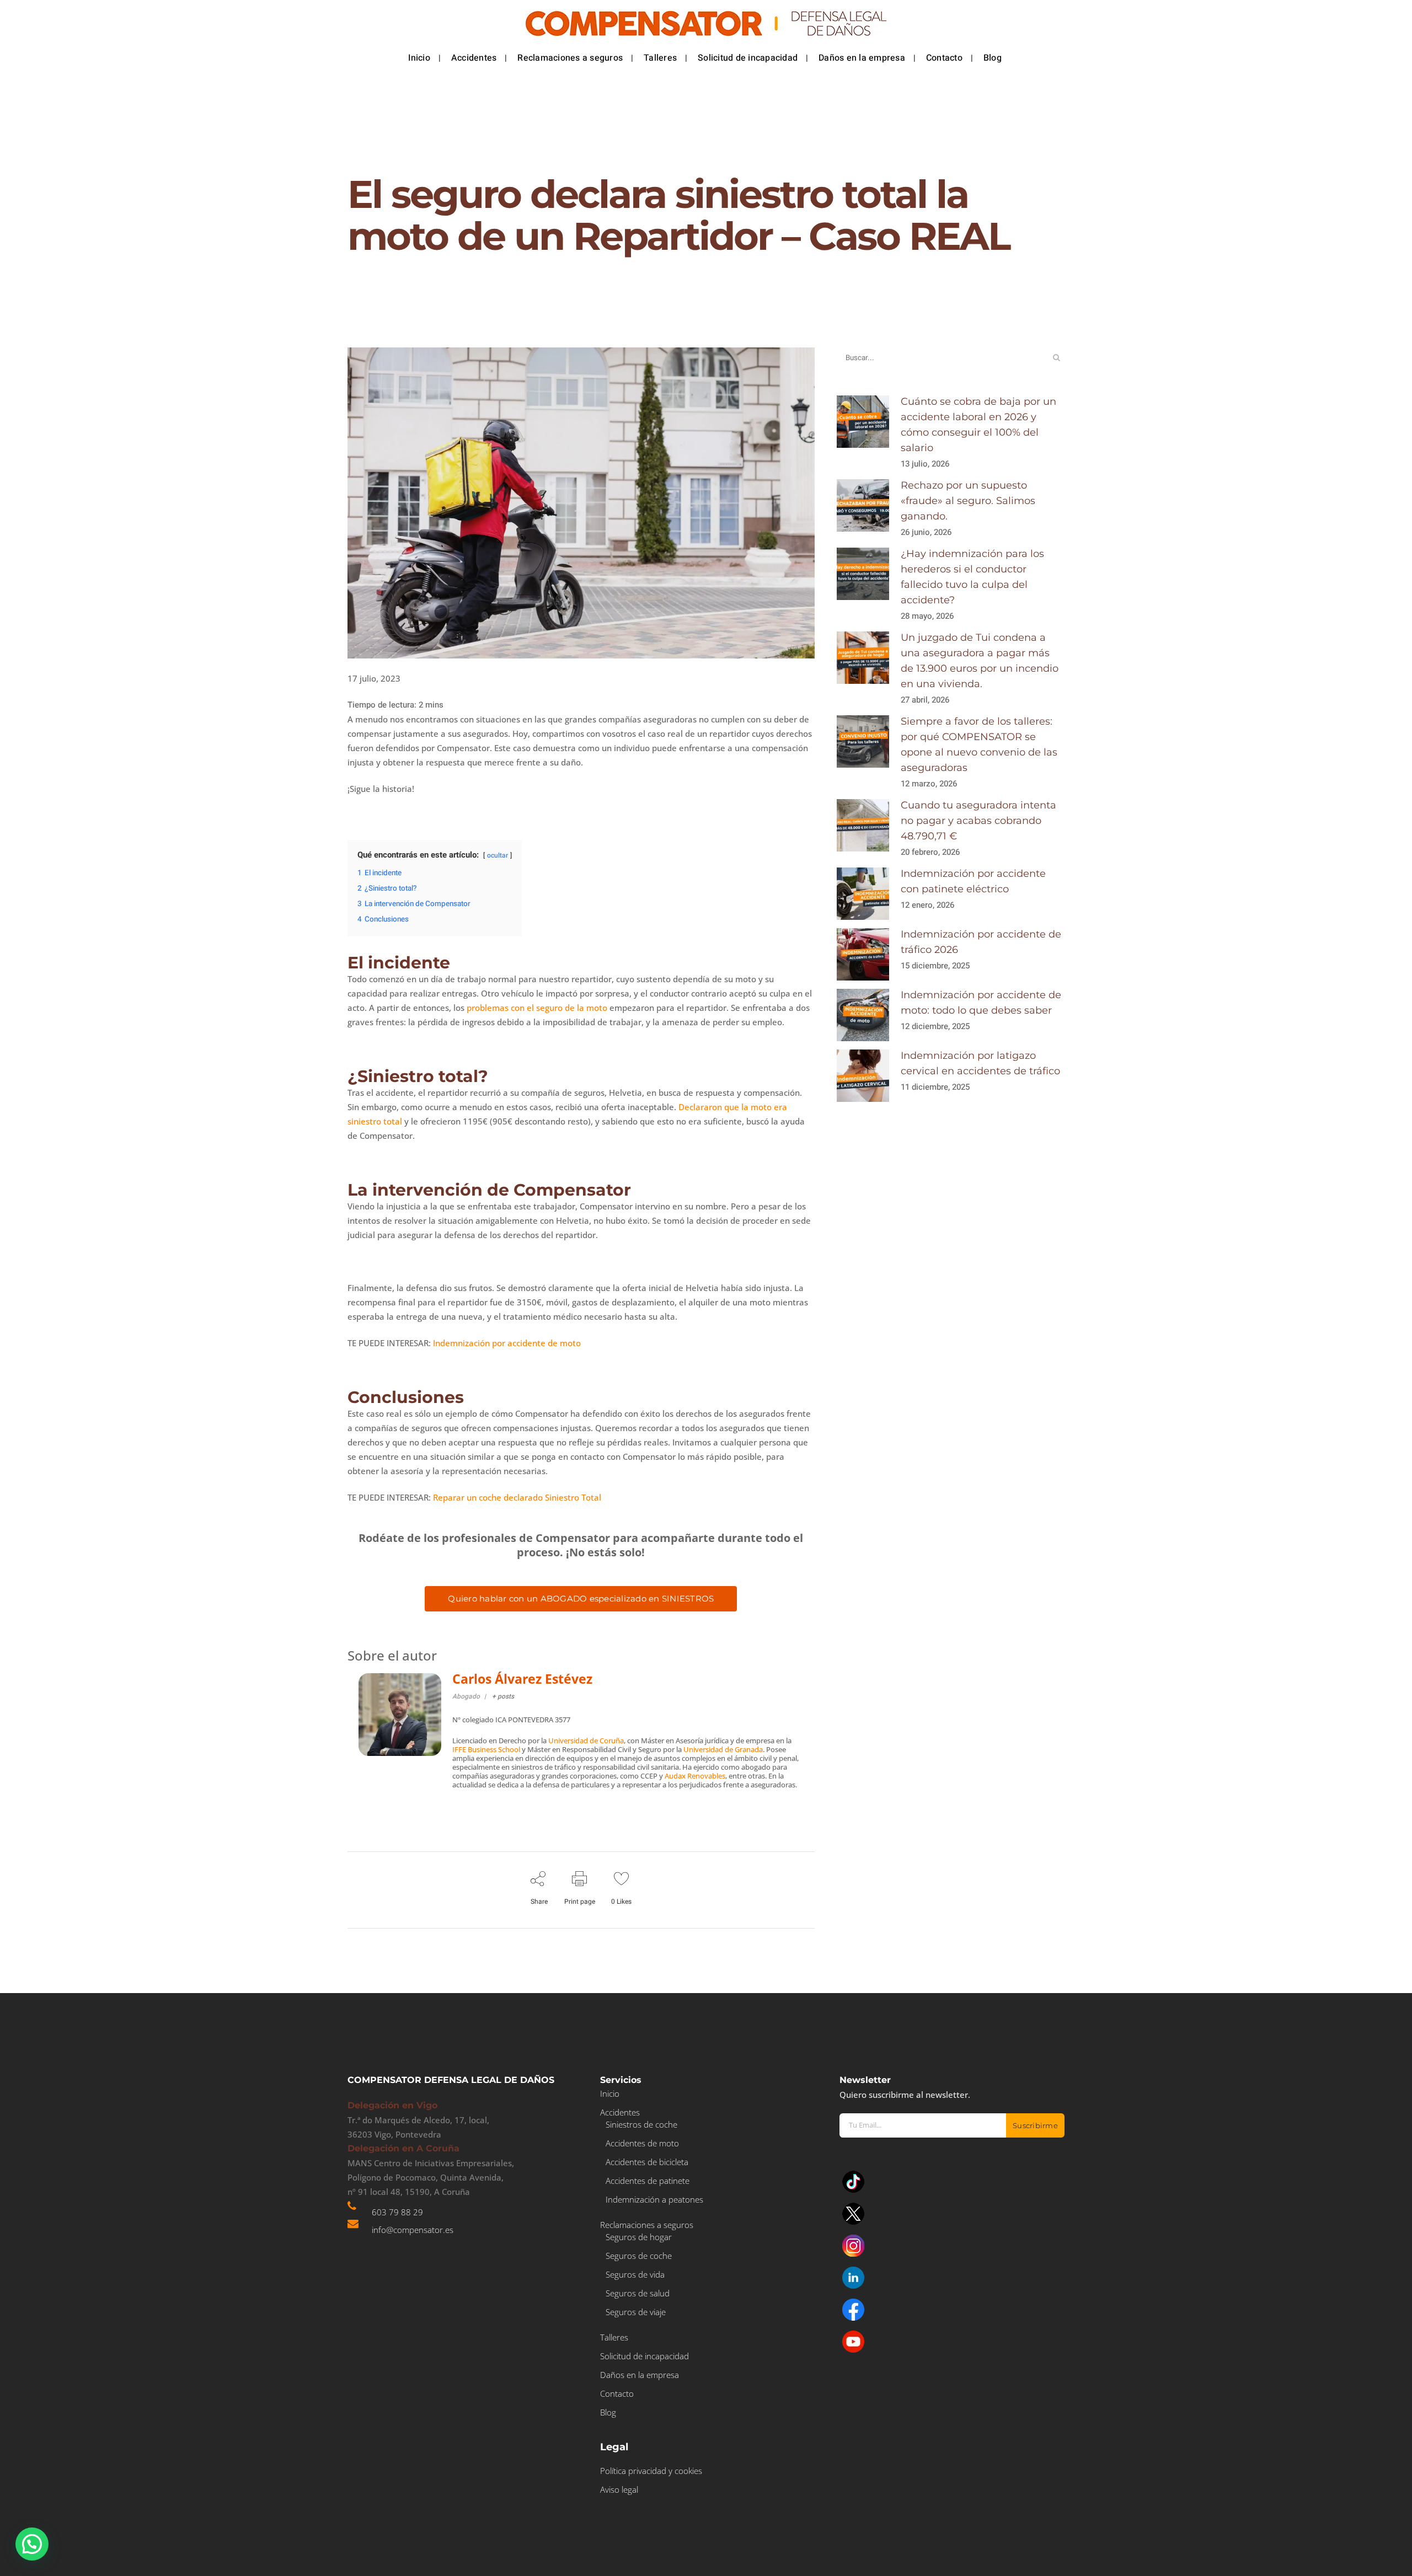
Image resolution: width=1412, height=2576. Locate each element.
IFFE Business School (486, 1749)
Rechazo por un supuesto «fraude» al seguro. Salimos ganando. (968, 501)
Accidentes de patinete (648, 2181)
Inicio (610, 2093)
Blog (608, 2412)
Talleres (614, 2337)
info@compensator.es (413, 2230)
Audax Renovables (695, 1776)
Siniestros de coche (641, 2124)
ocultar (498, 855)
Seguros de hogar (639, 2237)
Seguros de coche (639, 2256)
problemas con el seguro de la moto (537, 1008)
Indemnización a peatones (654, 2199)
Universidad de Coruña (586, 1740)
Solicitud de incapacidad (645, 2356)
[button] (32, 2544)
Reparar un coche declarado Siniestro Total (517, 1497)
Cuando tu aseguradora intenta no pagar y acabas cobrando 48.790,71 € (978, 821)
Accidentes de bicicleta (647, 2162)
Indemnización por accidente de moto (507, 1343)
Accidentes (620, 2112)
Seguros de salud (638, 2293)
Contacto (617, 2393)
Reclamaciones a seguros (647, 2225)
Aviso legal (619, 2489)
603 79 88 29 (397, 2212)
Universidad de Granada (723, 1749)
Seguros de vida (635, 2274)
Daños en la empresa (640, 2375)
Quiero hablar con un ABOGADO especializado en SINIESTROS (581, 1598)
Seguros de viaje (636, 2312)
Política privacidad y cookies (651, 2471)
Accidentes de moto (642, 2143)
